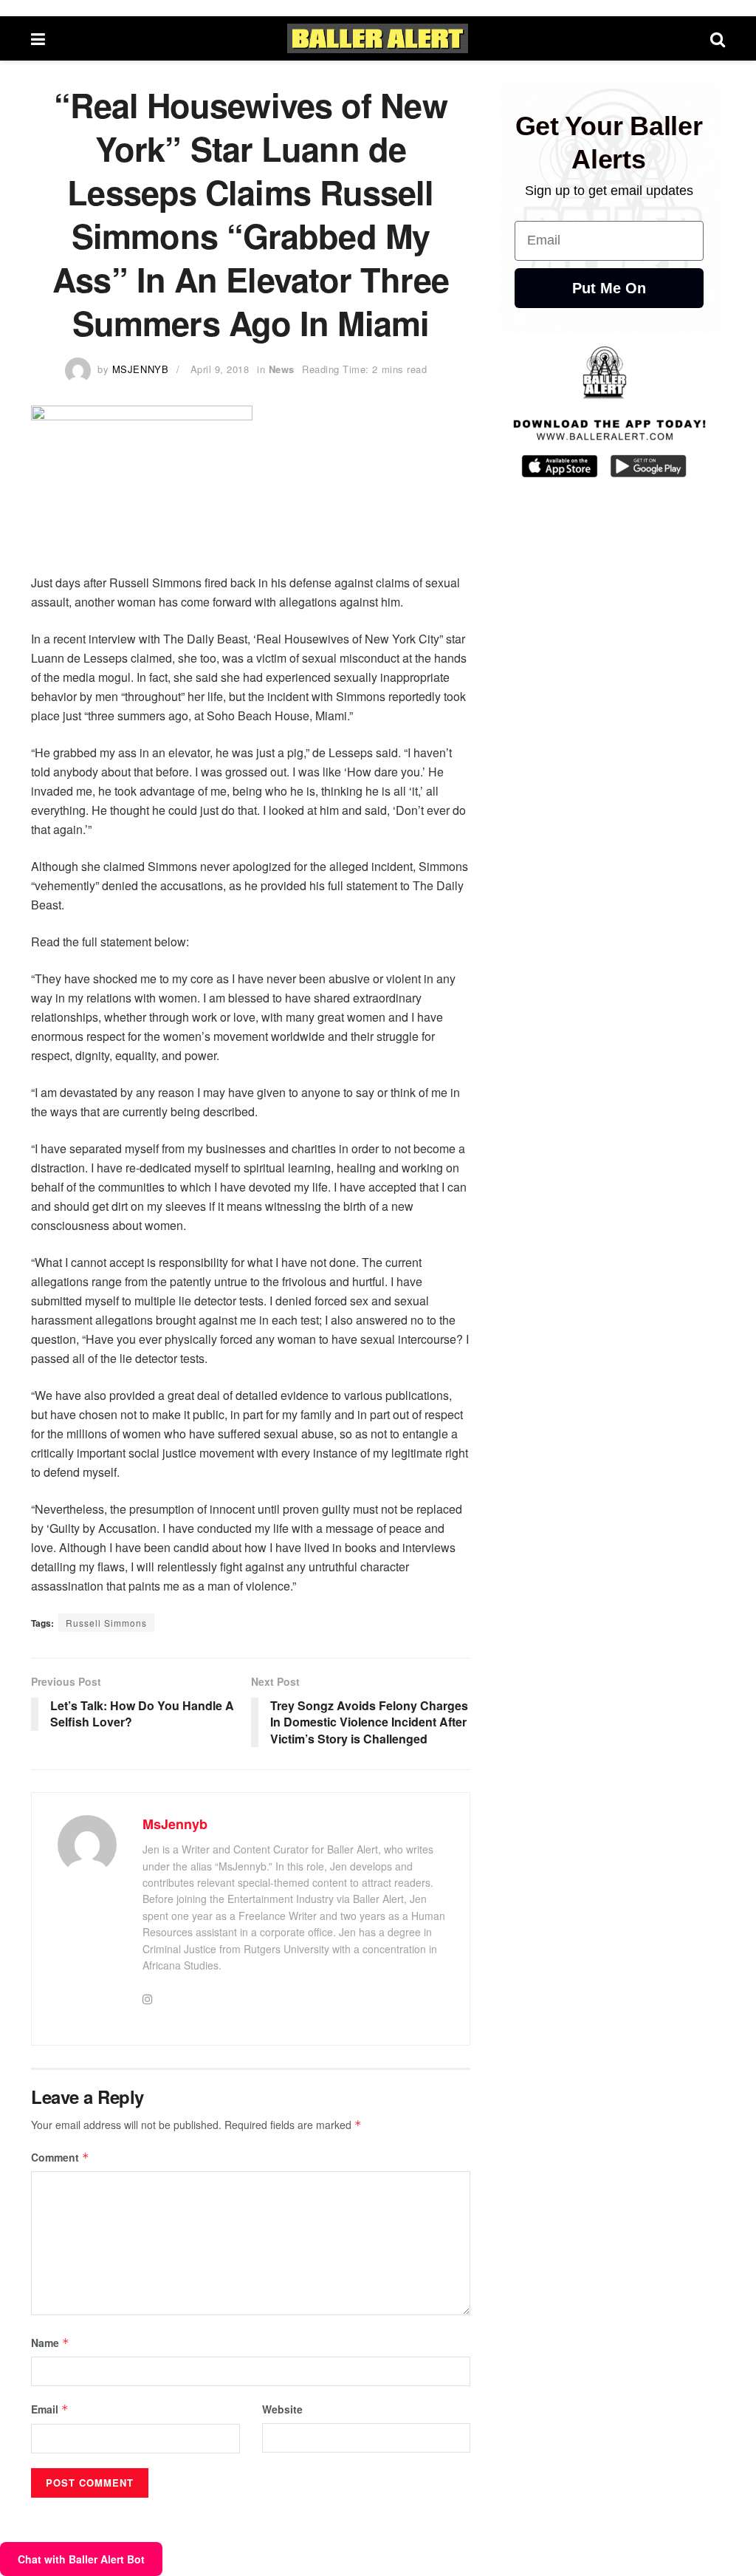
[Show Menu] (38, 38)
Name (50, 2343)
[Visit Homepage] (378, 38)
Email (50, 2409)
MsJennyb (140, 369)
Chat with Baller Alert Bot (81, 2559)
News (282, 369)
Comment (60, 2157)
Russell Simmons (106, 1623)
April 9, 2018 (220, 369)
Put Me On (609, 288)
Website (282, 2409)
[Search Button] (718, 38)
